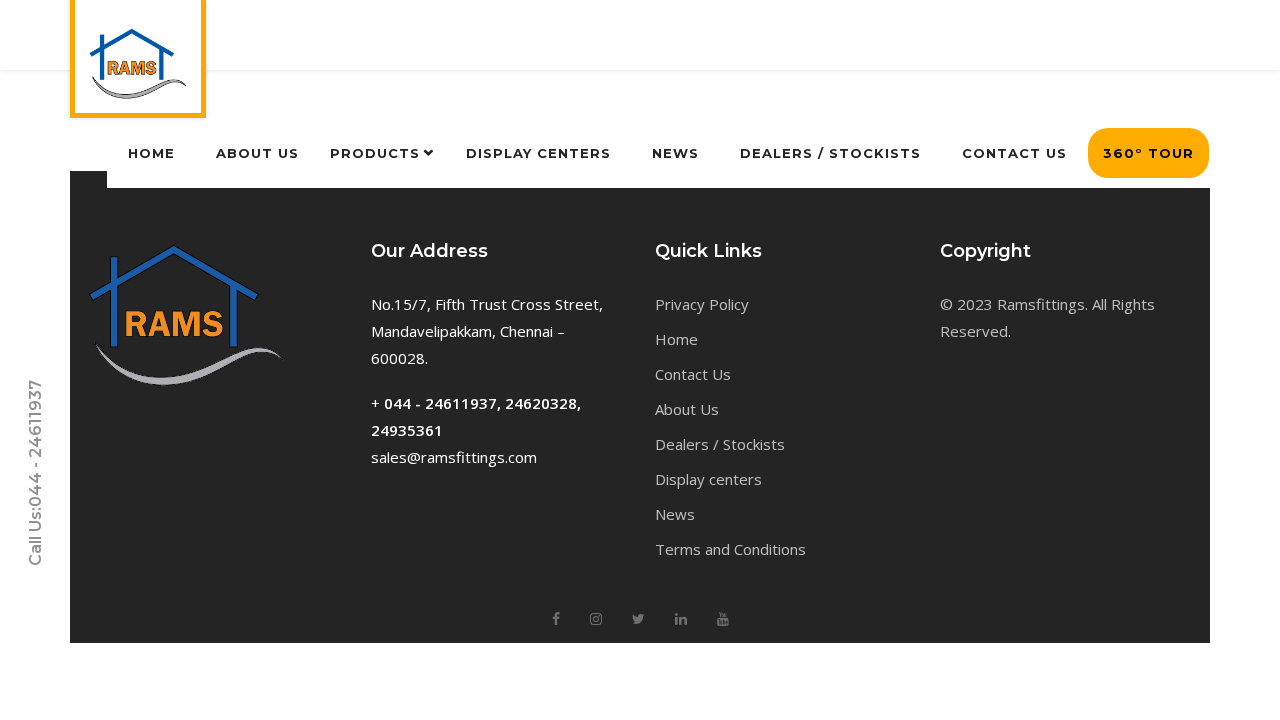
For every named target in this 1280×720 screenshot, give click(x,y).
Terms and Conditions (730, 549)
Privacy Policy (702, 304)
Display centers (708, 479)
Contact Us (693, 374)
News (675, 514)
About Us (687, 409)
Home (676, 339)
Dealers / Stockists (720, 444)
